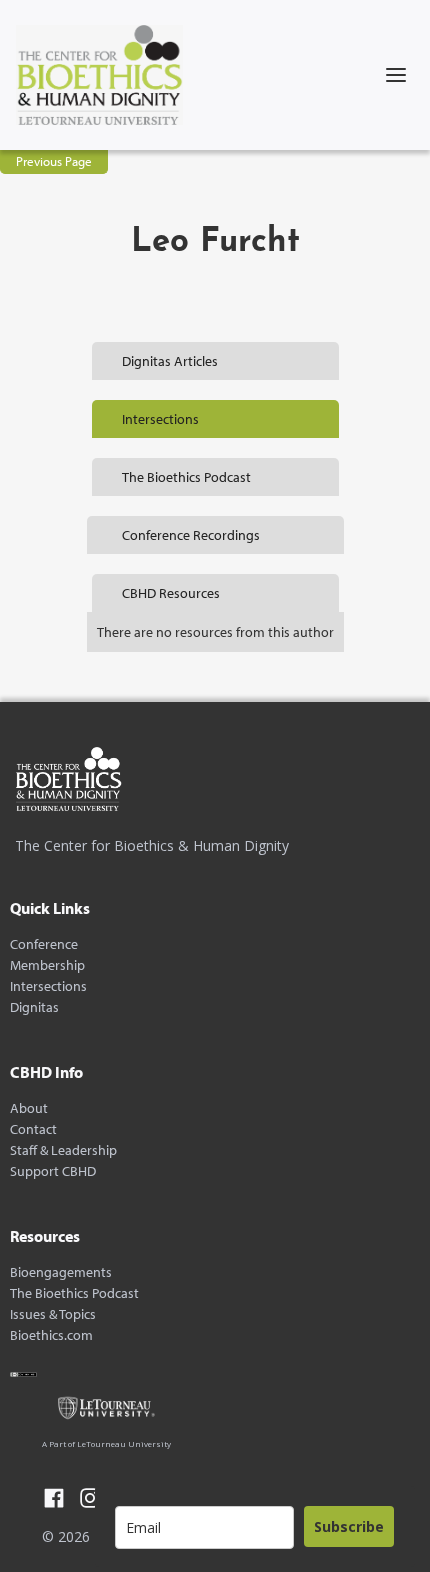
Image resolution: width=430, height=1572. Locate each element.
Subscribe (349, 1526)
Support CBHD (53, 1171)
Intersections (48, 986)
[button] (396, 75)
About (29, 1108)
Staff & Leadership (63, 1150)
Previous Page (54, 161)
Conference (44, 944)
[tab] (215, 361)
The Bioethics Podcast (74, 1293)
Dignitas (34, 1007)
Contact (33, 1129)
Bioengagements (61, 1272)
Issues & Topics (53, 1314)
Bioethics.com (51, 1335)
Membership (47, 965)
